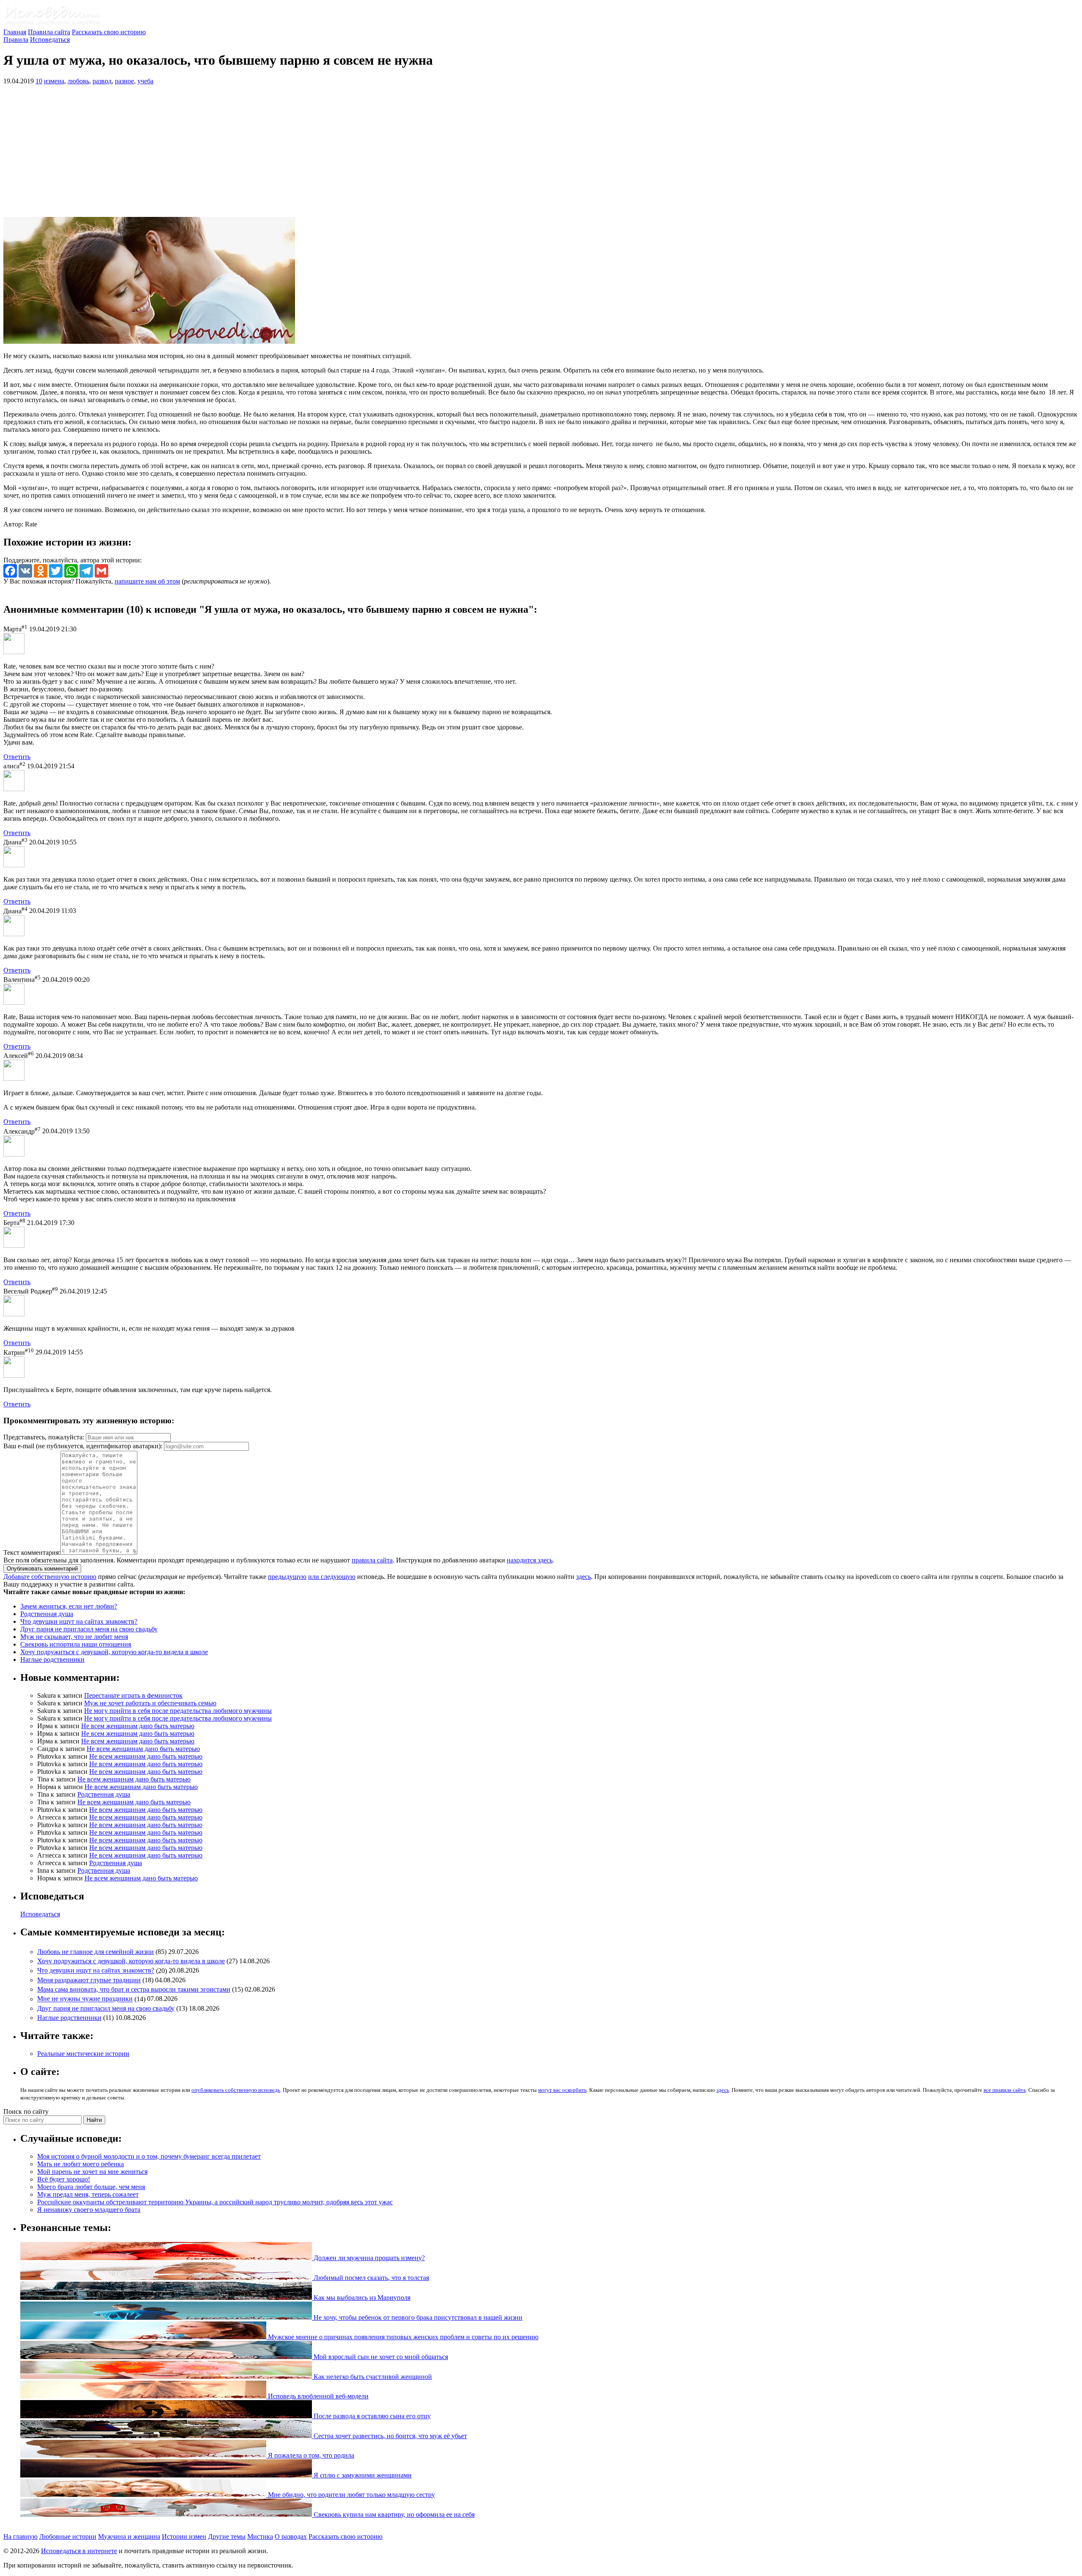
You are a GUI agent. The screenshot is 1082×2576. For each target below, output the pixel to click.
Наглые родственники (52, 1659)
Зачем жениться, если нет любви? (69, 1606)
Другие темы (227, 2536)
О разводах (291, 2536)
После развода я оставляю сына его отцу (371, 2416)
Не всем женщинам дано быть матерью (138, 1726)
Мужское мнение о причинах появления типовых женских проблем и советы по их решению (402, 2337)
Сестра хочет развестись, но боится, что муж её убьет (389, 2436)
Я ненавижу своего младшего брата (89, 2210)
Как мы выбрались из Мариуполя (361, 2298)
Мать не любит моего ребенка (81, 2164)
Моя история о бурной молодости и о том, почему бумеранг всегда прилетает (149, 2156)
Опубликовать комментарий (42, 1569)
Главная (15, 32)
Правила (16, 40)
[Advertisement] (541, 151)
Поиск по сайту (26, 2111)
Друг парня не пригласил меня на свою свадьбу (89, 1629)
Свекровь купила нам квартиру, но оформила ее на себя (393, 2514)
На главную (20, 2536)
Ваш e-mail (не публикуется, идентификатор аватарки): (83, 1446)
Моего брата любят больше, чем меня (91, 2187)
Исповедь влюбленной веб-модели (317, 2396)
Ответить (17, 757)
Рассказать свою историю (109, 32)
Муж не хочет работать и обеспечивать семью (150, 1703)
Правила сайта (49, 32)
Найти (94, 2120)
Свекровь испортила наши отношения (76, 1644)
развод (102, 81)
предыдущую (287, 1577)
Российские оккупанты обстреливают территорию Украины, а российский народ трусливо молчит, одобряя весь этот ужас (215, 2202)
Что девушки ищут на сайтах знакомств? (79, 1621)
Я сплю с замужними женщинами (362, 2475)
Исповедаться (50, 40)
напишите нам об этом (147, 581)
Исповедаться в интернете (79, 2551)
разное (124, 81)
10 (39, 81)
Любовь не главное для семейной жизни (96, 1952)
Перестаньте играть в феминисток (133, 1695)
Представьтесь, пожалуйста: (45, 1437)
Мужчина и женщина (129, 2536)
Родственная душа (47, 1614)
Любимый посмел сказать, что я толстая (370, 2278)
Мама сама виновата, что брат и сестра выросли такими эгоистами (134, 1989)
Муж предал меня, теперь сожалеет (88, 2194)
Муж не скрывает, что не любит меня (74, 1637)
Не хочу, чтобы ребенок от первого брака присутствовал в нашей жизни (417, 2317)
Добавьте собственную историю (50, 1577)
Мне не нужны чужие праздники (85, 1999)
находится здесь (530, 1560)
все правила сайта (1005, 2090)
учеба (145, 81)
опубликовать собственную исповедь (236, 2090)
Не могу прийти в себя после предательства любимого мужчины (178, 1711)
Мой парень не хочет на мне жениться (92, 2172)
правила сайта (372, 1560)
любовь (78, 81)
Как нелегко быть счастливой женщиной (372, 2377)
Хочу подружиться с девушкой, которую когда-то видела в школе (114, 1652)
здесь (583, 1577)
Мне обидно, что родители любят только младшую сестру (351, 2495)
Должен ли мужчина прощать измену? (368, 2258)
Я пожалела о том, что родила (310, 2455)
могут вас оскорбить (562, 2090)
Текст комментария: (32, 1552)
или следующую (332, 1577)
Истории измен (184, 2536)
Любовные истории (68, 2536)
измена (54, 81)
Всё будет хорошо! (64, 2179)
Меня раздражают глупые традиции (89, 1980)
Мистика (260, 2536)
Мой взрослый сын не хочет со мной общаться (380, 2357)
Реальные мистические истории (83, 2054)
